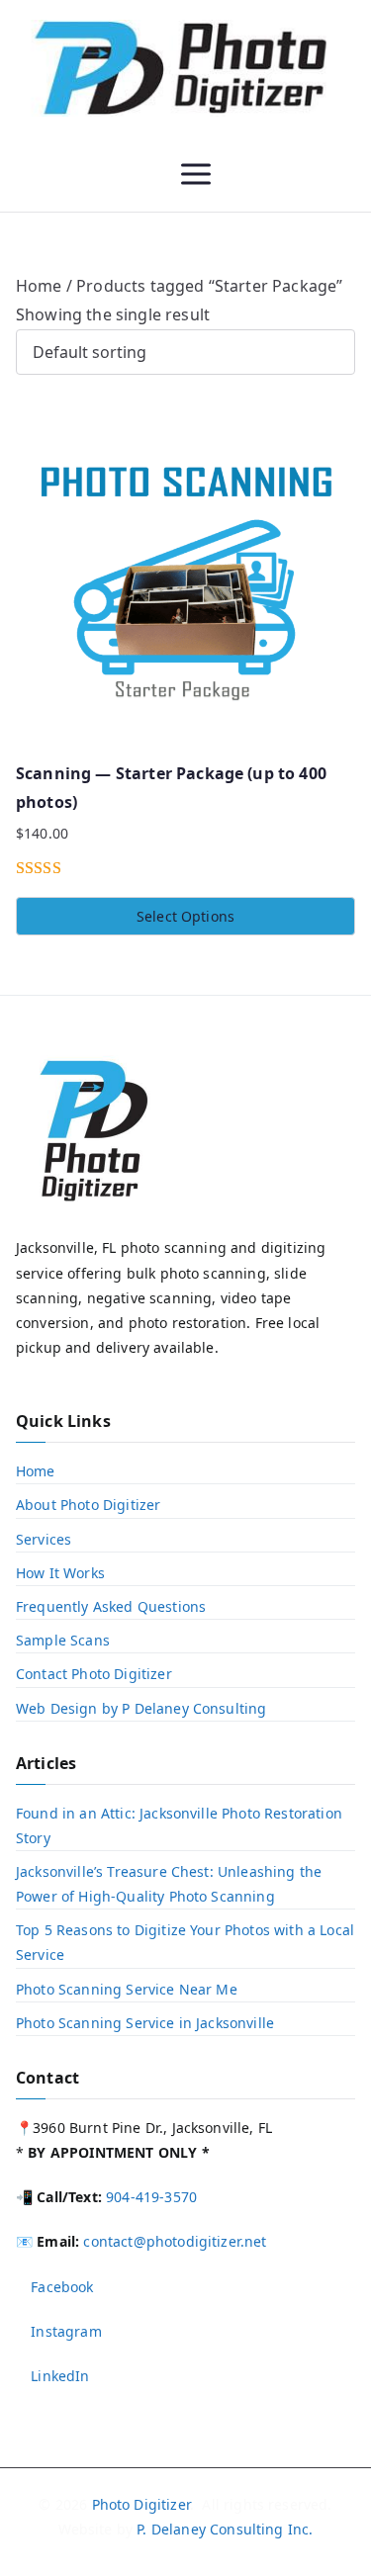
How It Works (60, 1573)
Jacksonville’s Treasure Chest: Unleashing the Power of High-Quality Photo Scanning (169, 1884)
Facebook (60, 2287)
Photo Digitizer (141, 2504)
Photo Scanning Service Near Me (127, 1989)
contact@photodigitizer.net (175, 2241)
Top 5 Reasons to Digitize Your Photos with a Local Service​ (185, 1942)
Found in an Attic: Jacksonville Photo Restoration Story (179, 1825)
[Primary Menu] (196, 174)
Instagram (64, 2331)
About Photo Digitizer (88, 1505)
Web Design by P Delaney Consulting (141, 1708)
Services (44, 1539)
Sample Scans (63, 1640)
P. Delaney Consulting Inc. (225, 2529)
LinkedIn (58, 2376)
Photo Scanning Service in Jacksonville (145, 2023)
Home (39, 286)
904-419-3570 (151, 2197)
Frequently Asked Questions (111, 1606)
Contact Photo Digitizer (94, 1674)
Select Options (185, 916)
